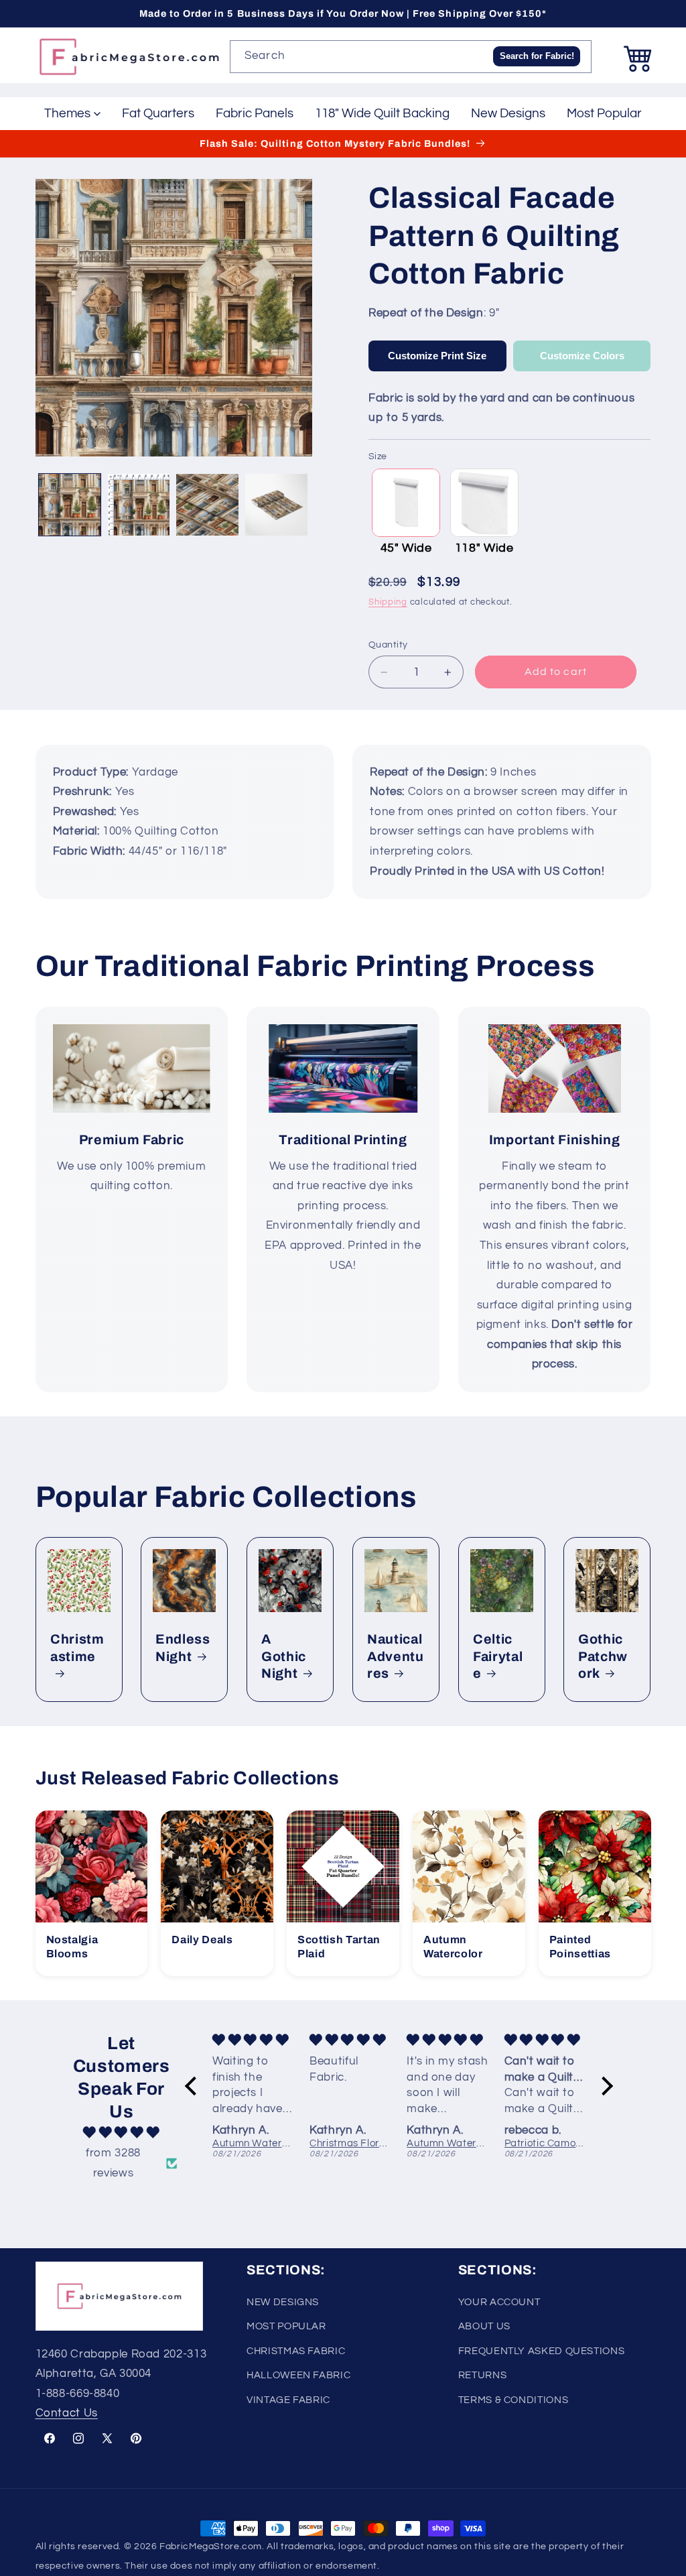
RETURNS (482, 2375)
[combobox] (411, 57)
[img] (121, 2133)
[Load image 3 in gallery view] (207, 505)
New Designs (508, 113)
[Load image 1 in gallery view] (70, 505)
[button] (638, 57)
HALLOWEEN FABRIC (298, 2375)
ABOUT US (484, 2326)
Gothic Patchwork (603, 1657)
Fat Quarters (158, 113)
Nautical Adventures (396, 1657)
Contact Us (67, 2413)
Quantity (388, 645)
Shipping (388, 602)
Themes (67, 113)
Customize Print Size (437, 356)
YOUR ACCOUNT (499, 2302)
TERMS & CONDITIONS (513, 2400)
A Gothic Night (284, 1657)
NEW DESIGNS (283, 2302)
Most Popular (604, 113)
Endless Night (183, 1648)
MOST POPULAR (286, 2326)
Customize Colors (582, 356)
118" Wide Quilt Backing (382, 113)
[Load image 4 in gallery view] (276, 505)
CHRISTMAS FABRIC (296, 2351)
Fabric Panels (255, 113)
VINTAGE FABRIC (288, 2400)
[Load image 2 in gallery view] (139, 505)
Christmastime (77, 1648)
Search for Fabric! (537, 56)
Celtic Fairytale (498, 1657)
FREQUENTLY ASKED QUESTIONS (541, 2351)
